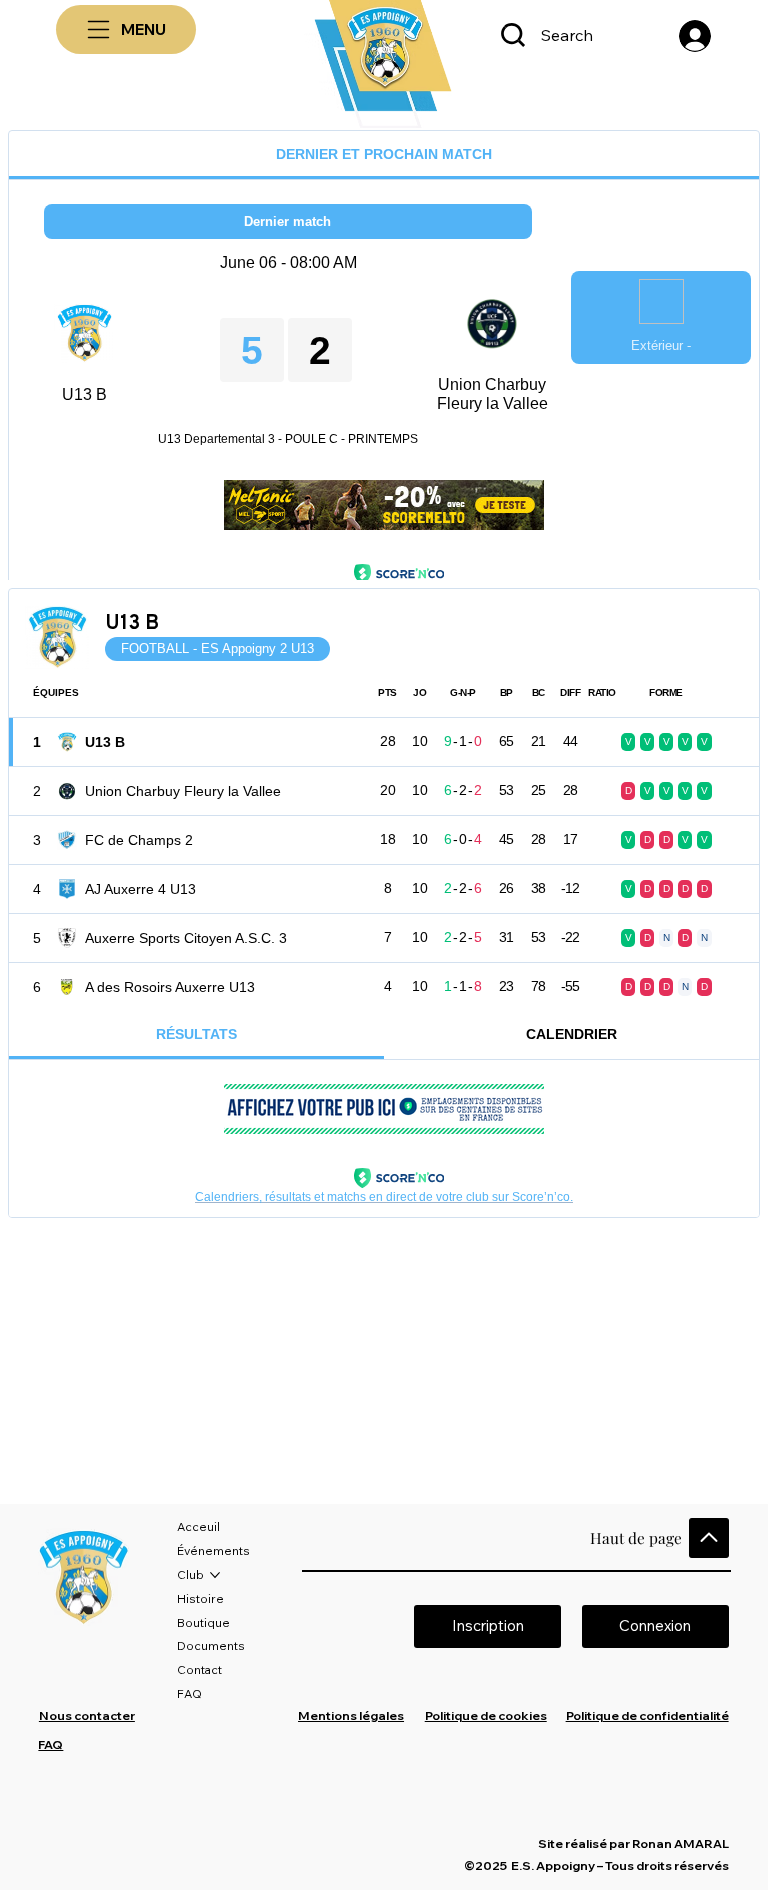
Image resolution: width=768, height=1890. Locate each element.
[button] (655, 1627)
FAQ (50, 1744)
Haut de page (636, 1537)
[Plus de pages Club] (215, 1575)
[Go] (709, 1538)
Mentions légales (351, 1715)
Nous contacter (87, 1715)
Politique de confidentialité (647, 1715)
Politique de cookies (486, 1715)
